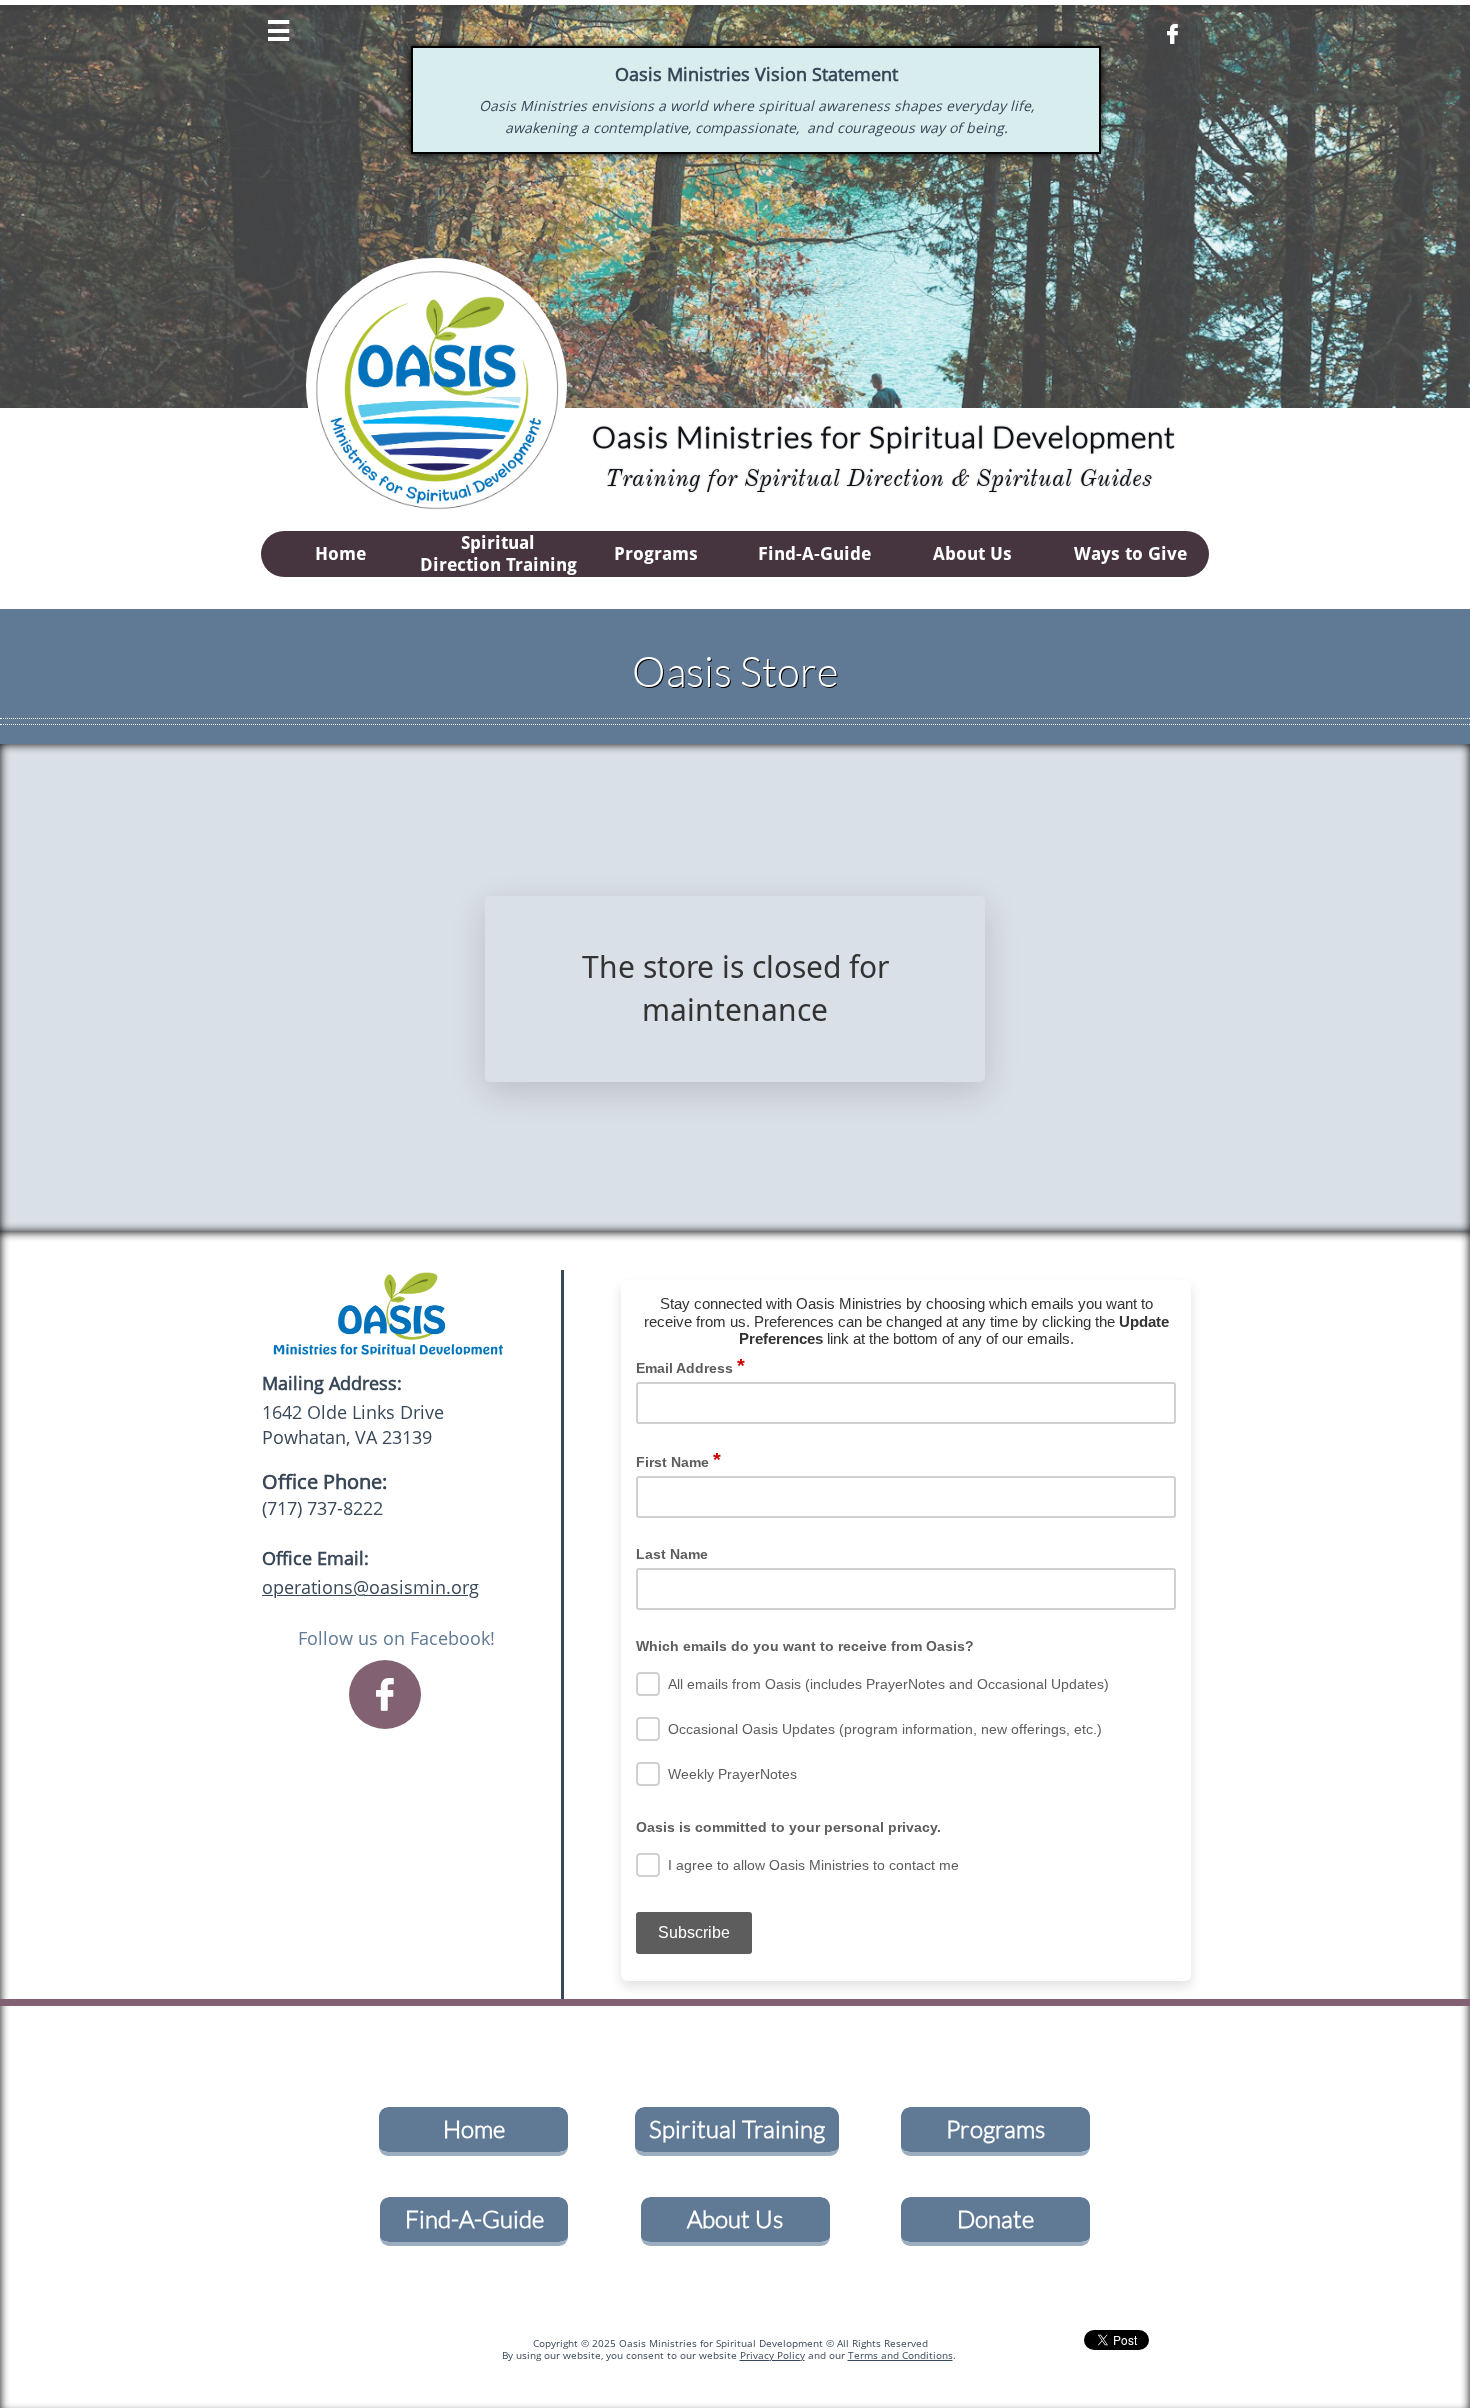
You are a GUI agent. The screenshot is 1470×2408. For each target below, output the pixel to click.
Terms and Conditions (900, 2355)
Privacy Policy (772, 2355)
